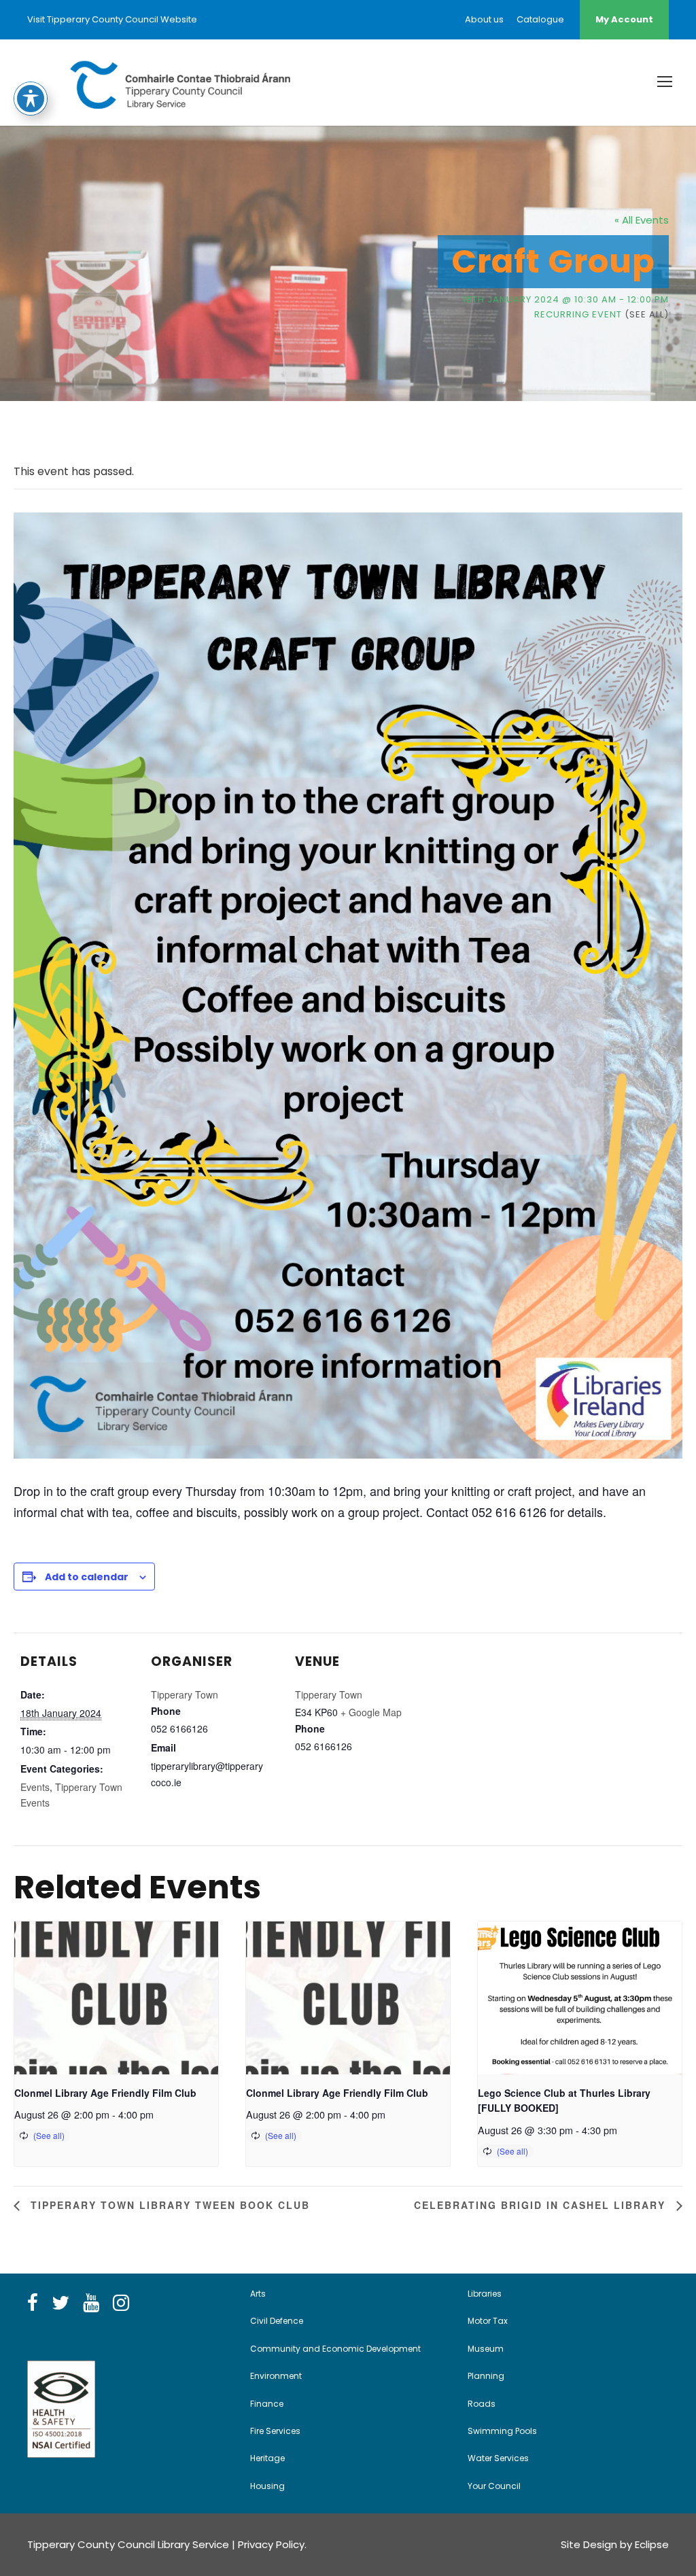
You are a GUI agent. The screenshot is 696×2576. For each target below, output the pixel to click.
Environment (276, 2376)
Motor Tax (488, 2321)
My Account (624, 19)
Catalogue (540, 19)
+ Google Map (371, 1712)
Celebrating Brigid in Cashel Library (542, 2205)
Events (35, 1787)
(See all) (647, 314)
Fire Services (275, 2431)
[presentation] (116, 1998)
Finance (267, 2404)
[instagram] (121, 2303)
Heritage (267, 2458)
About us (484, 19)
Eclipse (652, 2544)
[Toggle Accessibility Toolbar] (31, 99)
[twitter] (60, 2303)
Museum (486, 2349)
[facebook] (33, 2303)
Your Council (494, 2486)
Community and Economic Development (335, 2349)
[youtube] (91, 2303)
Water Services (498, 2458)
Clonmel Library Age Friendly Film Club (105, 2093)
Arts (258, 2294)
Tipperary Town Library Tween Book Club (168, 2205)
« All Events (642, 220)
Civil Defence (277, 2321)
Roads (482, 2404)
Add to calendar (87, 1577)
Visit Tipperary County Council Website (112, 19)
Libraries (485, 2294)
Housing (267, 2486)
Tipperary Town (185, 1694)
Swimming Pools (502, 2431)
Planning (486, 2376)
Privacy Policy (271, 2544)
